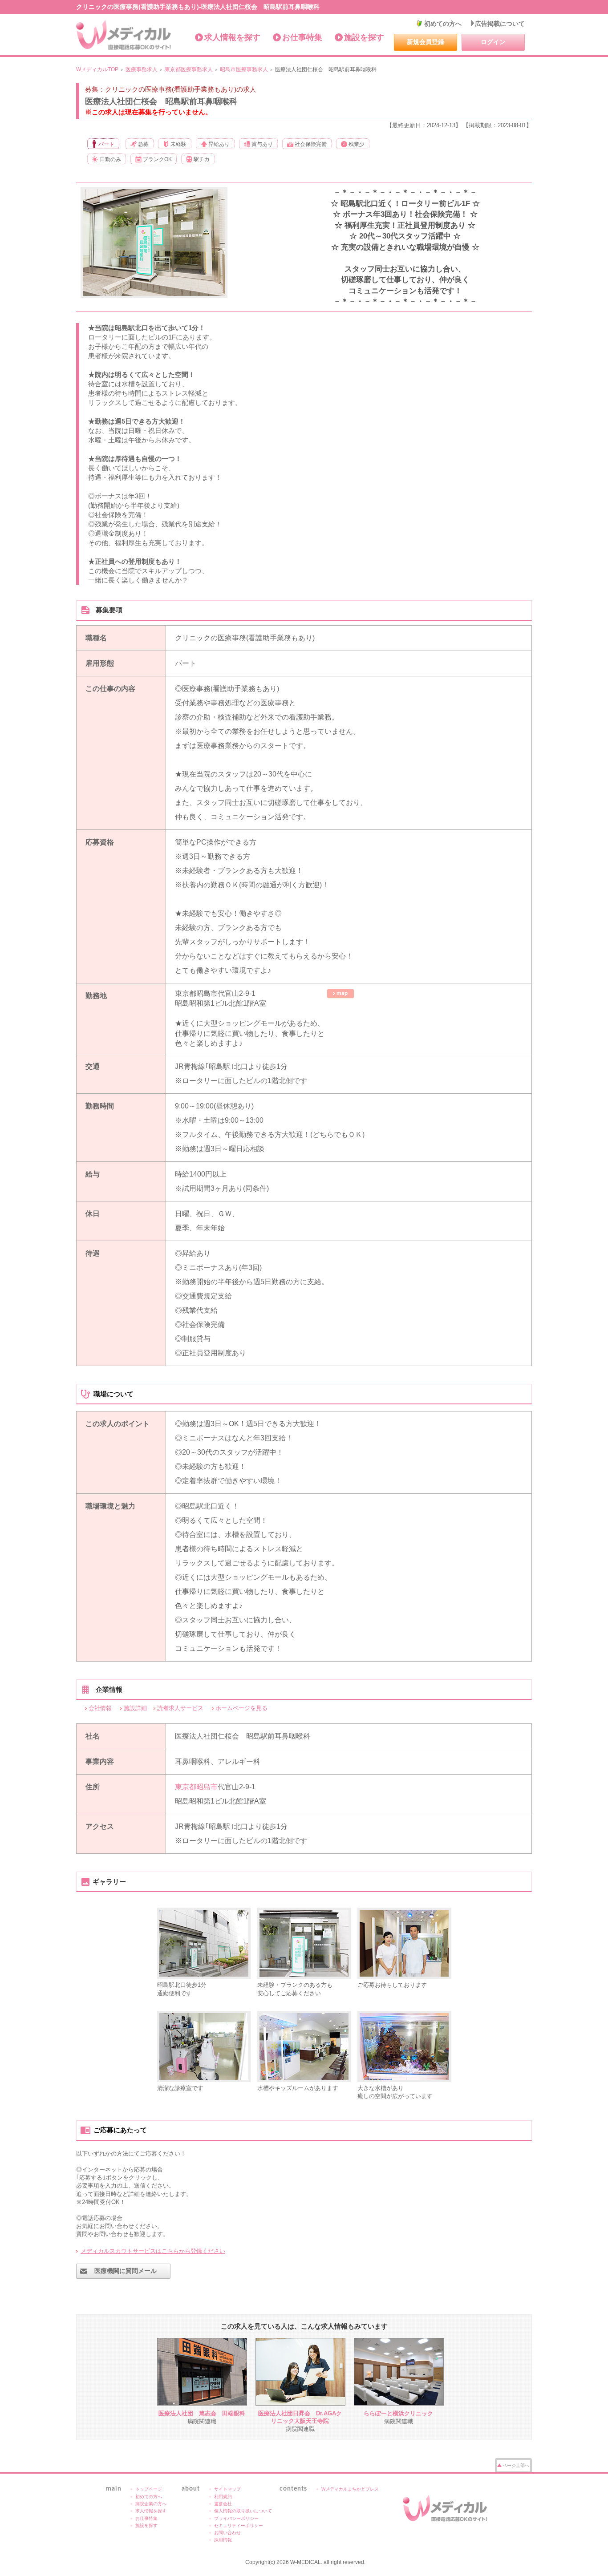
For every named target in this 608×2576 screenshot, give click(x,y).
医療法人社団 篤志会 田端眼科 (202, 2413)
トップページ (149, 2489)
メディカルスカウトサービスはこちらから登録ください (153, 2251)
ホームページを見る (241, 1708)
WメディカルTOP (97, 69)
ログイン (493, 42)
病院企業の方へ (151, 2504)
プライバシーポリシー (236, 2518)
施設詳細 (135, 1708)
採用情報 (223, 2540)
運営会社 (223, 2504)
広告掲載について (500, 24)
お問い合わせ (227, 2533)
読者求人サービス (180, 1708)
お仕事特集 (302, 37)
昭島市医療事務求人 (244, 69)
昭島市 (207, 1787)
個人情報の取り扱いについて (243, 2511)
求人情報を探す (232, 37)
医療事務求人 (142, 69)
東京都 (186, 1787)
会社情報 (100, 1708)
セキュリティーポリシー (239, 2525)
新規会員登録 (426, 42)
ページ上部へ (516, 2465)
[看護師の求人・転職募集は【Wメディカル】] (124, 35)
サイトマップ (227, 2489)
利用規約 (223, 2497)
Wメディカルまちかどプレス (350, 2489)
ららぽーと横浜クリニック (398, 2413)
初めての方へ (443, 24)
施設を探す (364, 37)
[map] (340, 994)
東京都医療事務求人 (189, 69)
